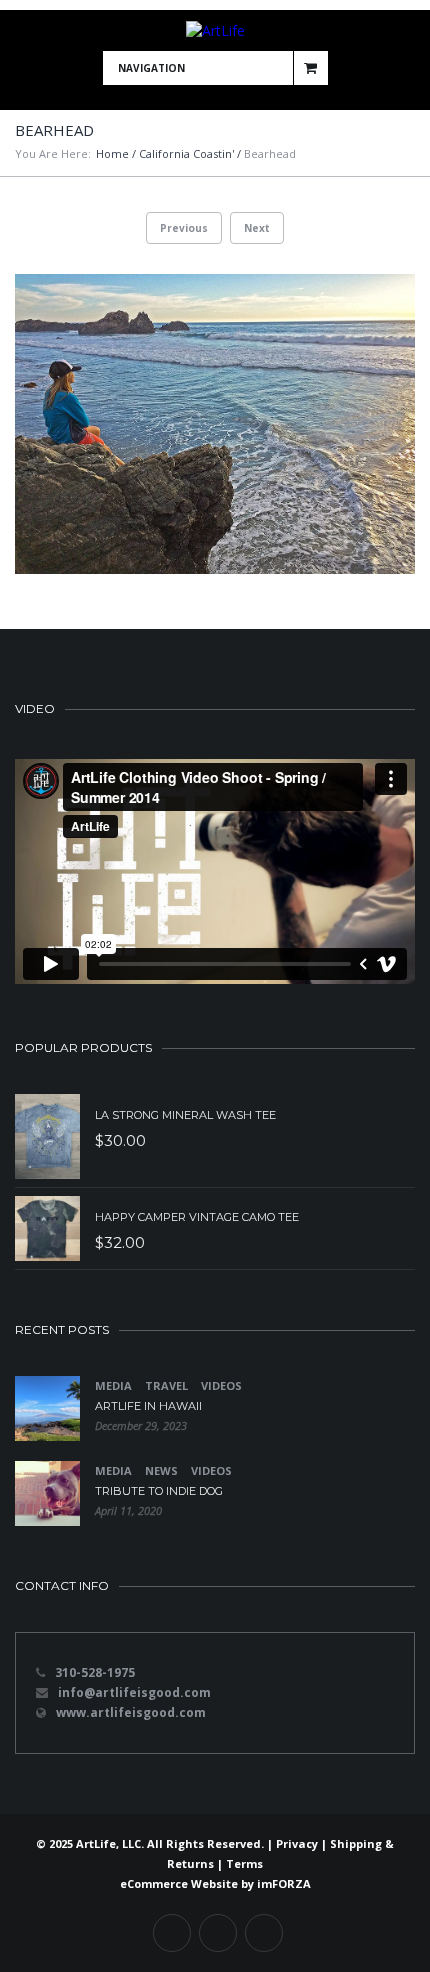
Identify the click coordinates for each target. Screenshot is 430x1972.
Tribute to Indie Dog (159, 1491)
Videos (221, 1385)
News (161, 1470)
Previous (184, 228)
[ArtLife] (215, 30)
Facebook (172, 1933)
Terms (244, 1863)
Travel (166, 1385)
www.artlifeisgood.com (131, 1712)
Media (113, 1385)
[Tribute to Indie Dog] (47, 1493)
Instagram (264, 1933)
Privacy (297, 1843)
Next (257, 228)
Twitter (218, 1933)
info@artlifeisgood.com (134, 1692)
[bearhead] (215, 424)
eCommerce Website (179, 1883)
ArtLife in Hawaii (148, 1406)
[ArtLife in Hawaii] (47, 1408)
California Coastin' (186, 153)
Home (112, 153)
